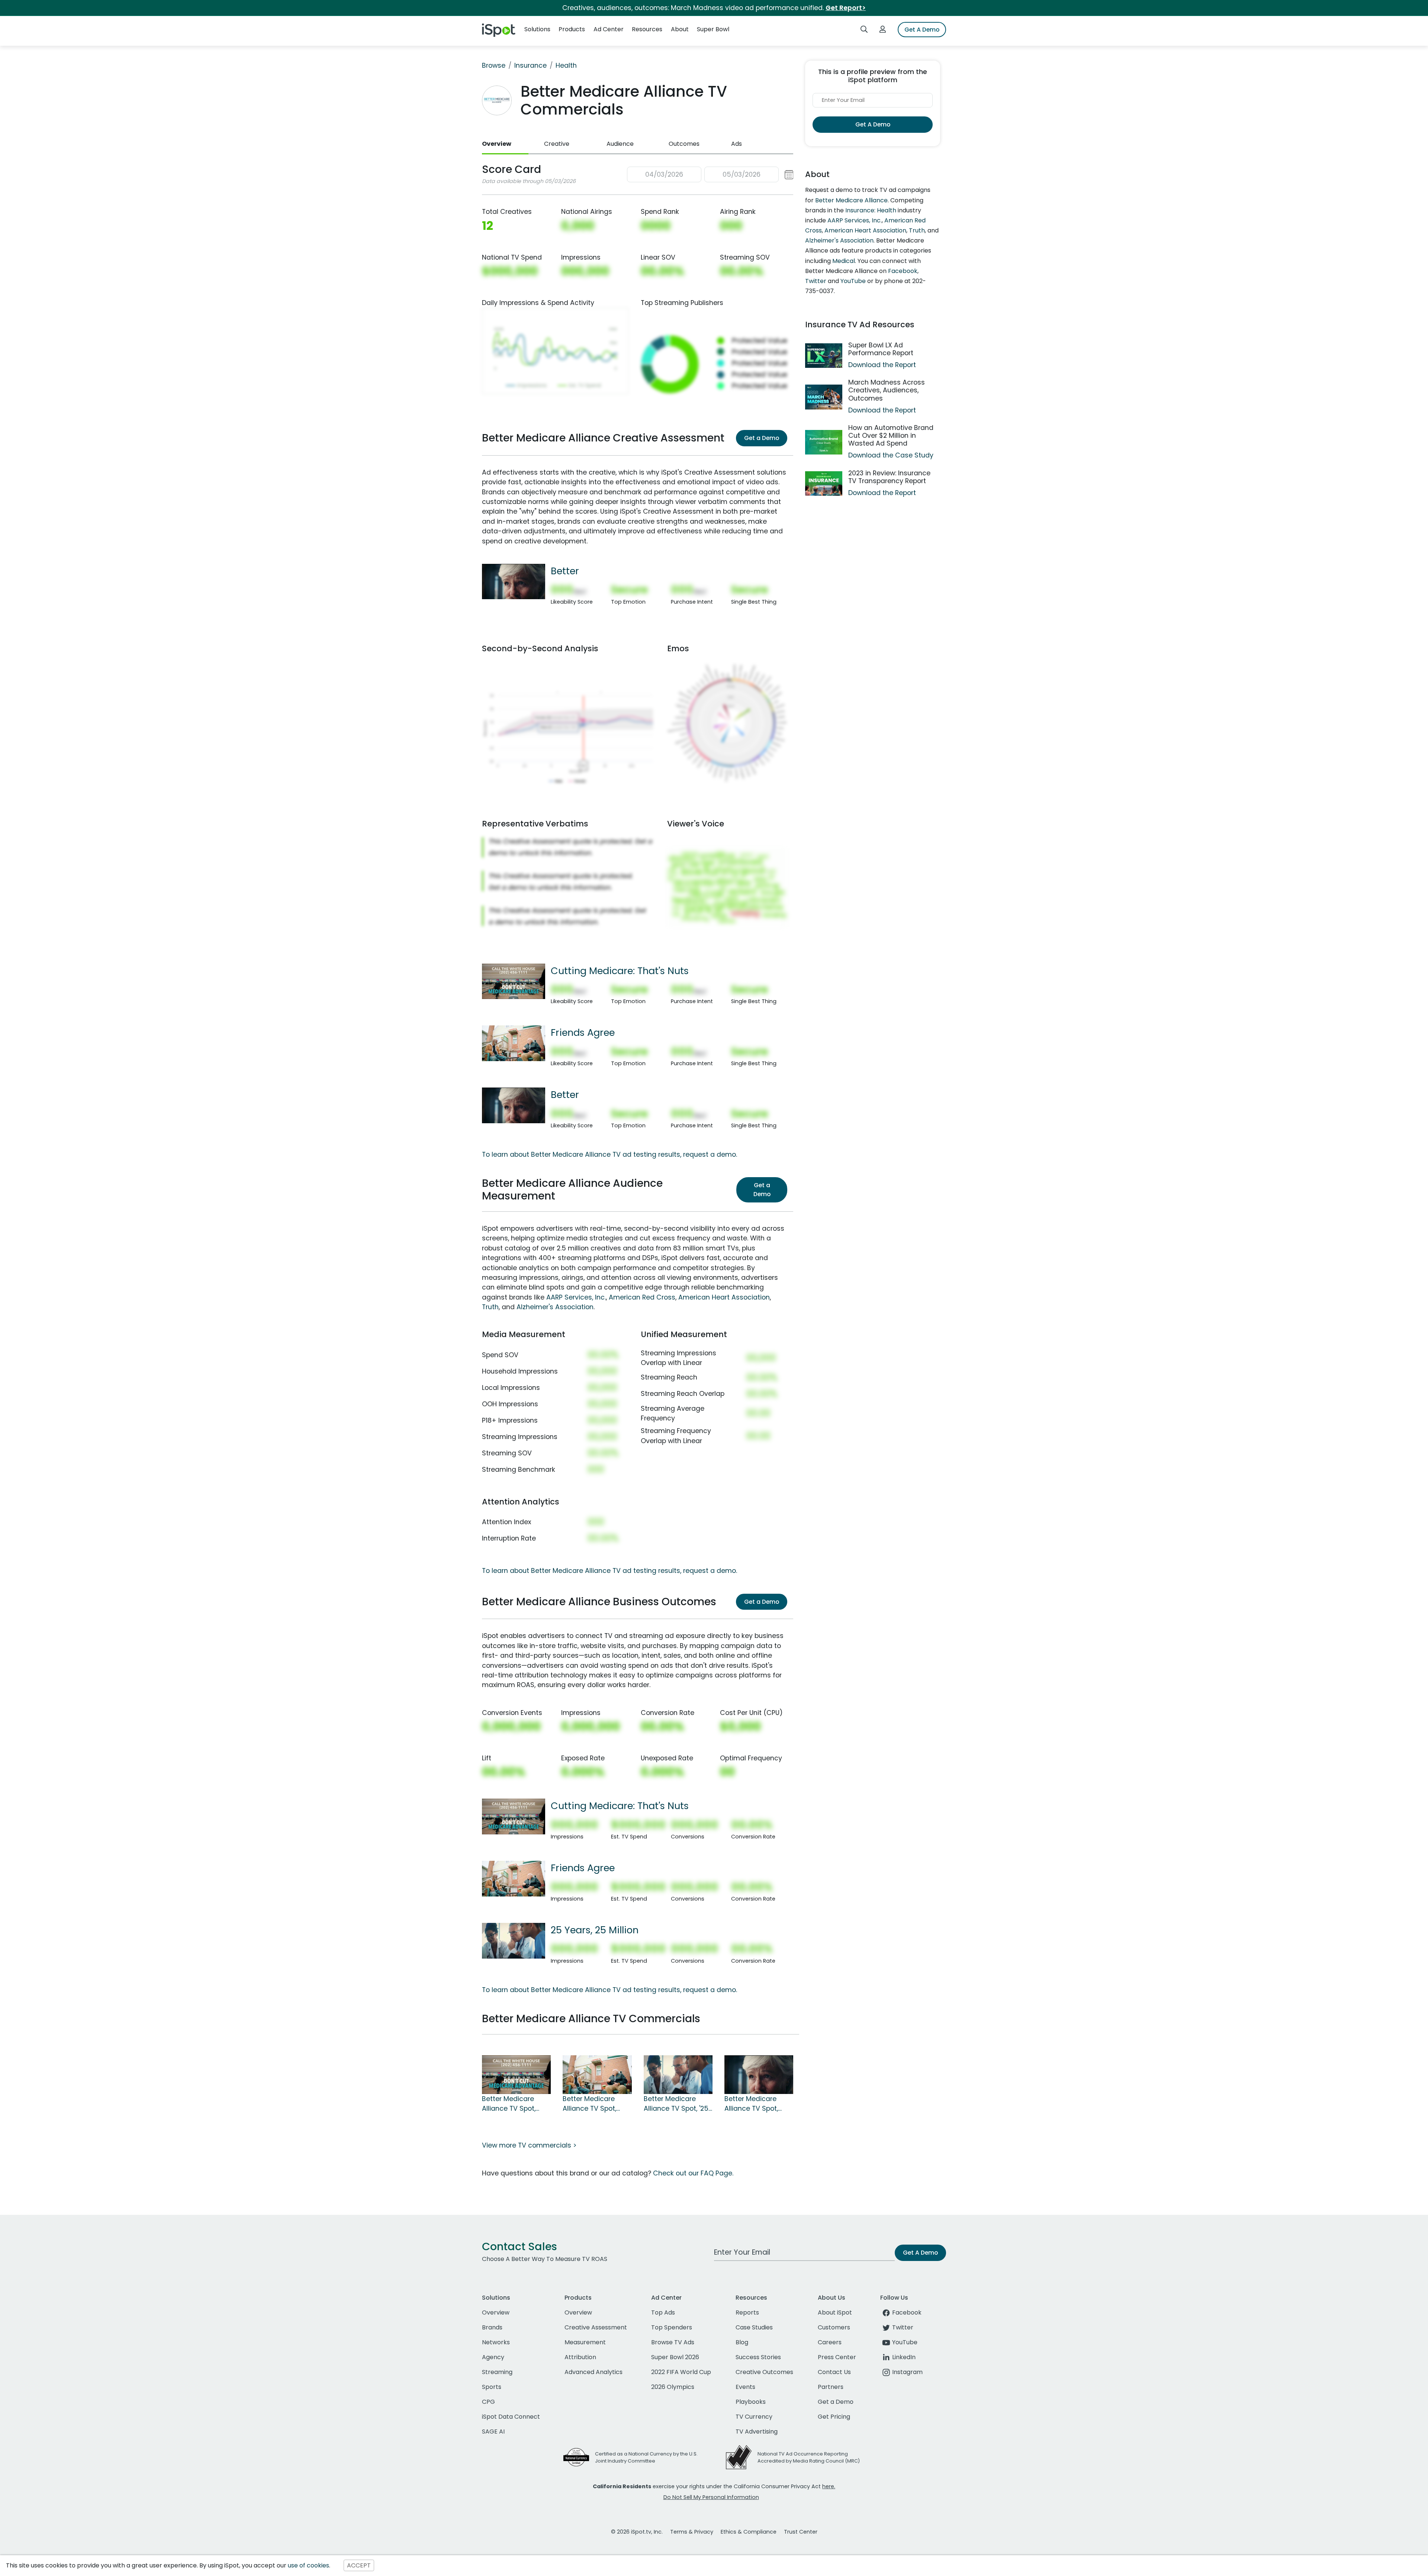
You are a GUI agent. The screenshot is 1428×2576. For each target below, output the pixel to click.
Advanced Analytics (594, 2372)
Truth (490, 1307)
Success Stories (758, 2357)
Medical (844, 261)
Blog (742, 2342)
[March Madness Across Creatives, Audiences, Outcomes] (824, 397)
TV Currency (754, 2417)
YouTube (853, 281)
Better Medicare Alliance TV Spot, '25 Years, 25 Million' (676, 2104)
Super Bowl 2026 (675, 2357)
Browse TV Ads (673, 2342)
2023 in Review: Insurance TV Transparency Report (889, 477)
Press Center (837, 2357)
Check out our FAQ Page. (693, 2173)
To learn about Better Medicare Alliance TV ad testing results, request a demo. (610, 1154)
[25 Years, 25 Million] (514, 1940)
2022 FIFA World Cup (681, 2372)
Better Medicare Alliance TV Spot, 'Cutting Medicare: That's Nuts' (512, 2104)
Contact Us (834, 2372)
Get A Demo (922, 30)
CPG (488, 2402)
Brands (492, 2327)
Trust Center (801, 2532)
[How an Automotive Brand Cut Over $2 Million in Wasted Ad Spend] (824, 442)
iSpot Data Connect (511, 2417)
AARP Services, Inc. (576, 1297)
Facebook (903, 271)
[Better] (514, 581)
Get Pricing (834, 2417)
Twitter (816, 281)
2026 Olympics (673, 2387)
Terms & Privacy (692, 2532)
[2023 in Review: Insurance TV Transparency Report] (824, 484)
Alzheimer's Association (555, 1307)
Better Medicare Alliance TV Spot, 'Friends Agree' (589, 2104)
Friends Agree (583, 1032)
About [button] (680, 29)
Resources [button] (647, 29)
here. (829, 2486)
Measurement (585, 2342)
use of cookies (308, 2565)
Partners (831, 2387)
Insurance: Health (871, 210)
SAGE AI (493, 2432)
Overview (497, 144)
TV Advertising (757, 2432)
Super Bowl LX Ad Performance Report (881, 349)
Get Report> (846, 8)
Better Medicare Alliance (851, 200)
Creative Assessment (596, 2327)
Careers (830, 2342)
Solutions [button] (537, 29)
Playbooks (751, 2402)
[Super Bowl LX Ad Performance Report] (824, 356)
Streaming (497, 2372)
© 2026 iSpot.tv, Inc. (637, 2532)
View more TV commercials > (529, 2145)
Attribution (580, 2357)
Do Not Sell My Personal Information (711, 2497)
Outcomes (684, 144)
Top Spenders (672, 2327)
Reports (747, 2312)
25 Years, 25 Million (595, 1930)
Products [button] (572, 29)
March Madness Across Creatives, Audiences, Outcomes (887, 390)
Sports (492, 2387)
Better (565, 571)
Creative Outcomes (764, 2372)
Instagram (907, 2372)
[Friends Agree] (514, 1043)
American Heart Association (724, 1297)
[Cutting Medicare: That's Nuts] (514, 981)
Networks (496, 2342)
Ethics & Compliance (749, 2532)
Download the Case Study (891, 455)
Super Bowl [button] (713, 29)
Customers (834, 2327)
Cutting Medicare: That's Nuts (620, 971)
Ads (736, 144)
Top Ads (663, 2312)
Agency (493, 2357)
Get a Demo (762, 438)
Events (745, 2387)
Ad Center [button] (609, 29)
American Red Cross (642, 1297)
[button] (710, 175)
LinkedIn (904, 2357)
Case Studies (754, 2327)
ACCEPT (359, 2565)
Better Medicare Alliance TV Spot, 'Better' (751, 2104)
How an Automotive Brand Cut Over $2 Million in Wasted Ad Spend (891, 436)
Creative (557, 144)
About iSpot (835, 2312)
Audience (620, 144)
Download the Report (882, 365)
